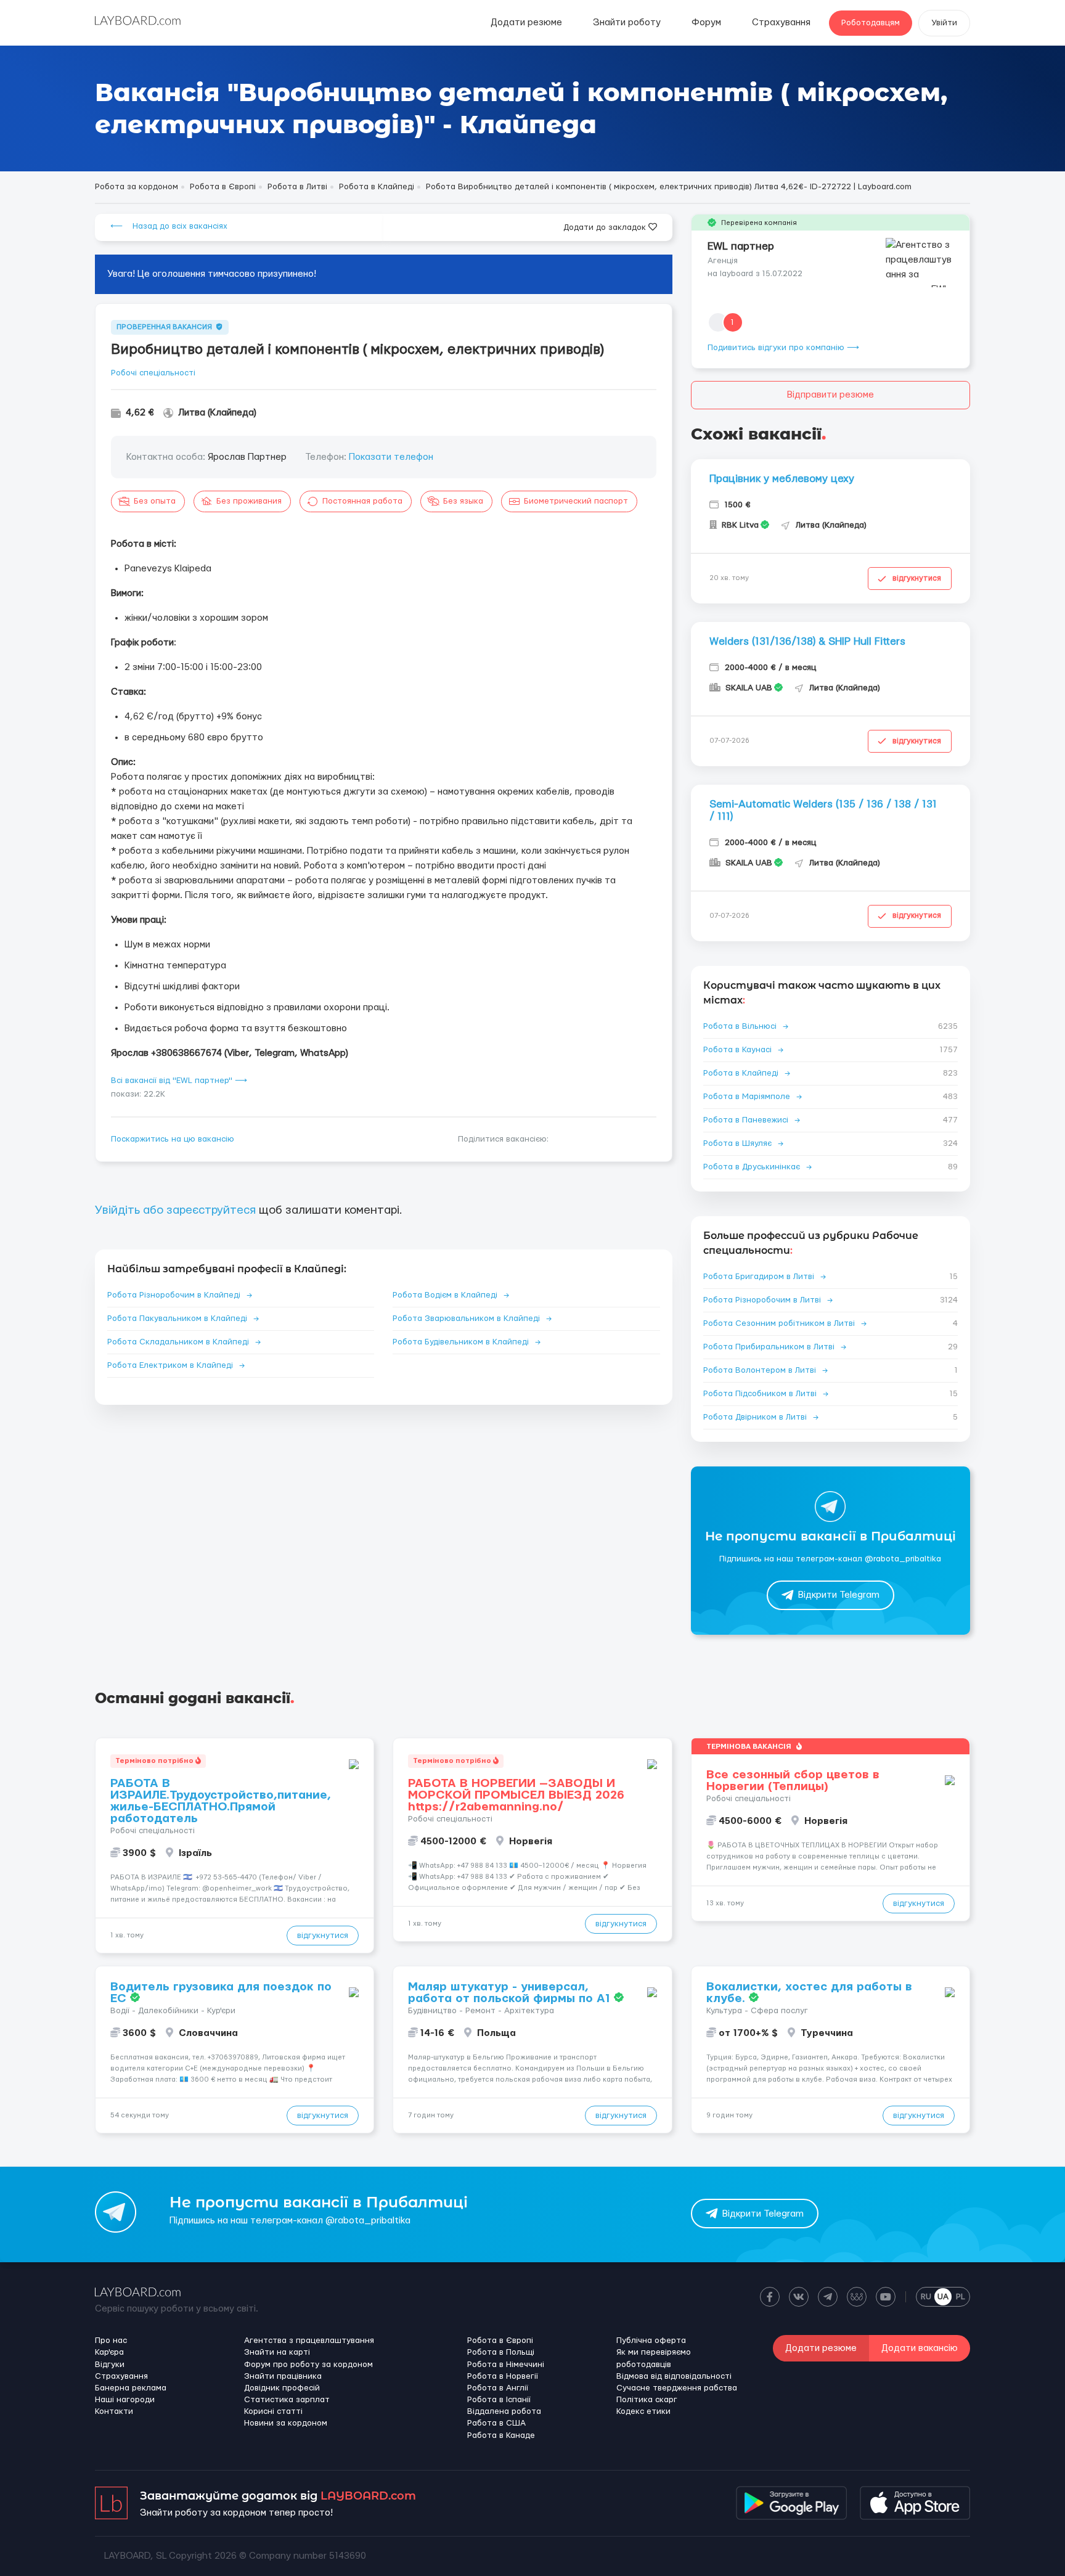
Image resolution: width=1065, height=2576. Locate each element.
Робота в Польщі (501, 2352)
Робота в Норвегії (503, 2376)
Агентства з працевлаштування (309, 2341)
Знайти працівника (283, 2376)
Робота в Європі (500, 2341)
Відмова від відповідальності (674, 2376)
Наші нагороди (125, 2400)
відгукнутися (917, 578)
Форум (706, 22)
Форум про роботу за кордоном (308, 2365)
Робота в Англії (498, 2388)
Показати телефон (391, 457)
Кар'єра (109, 2352)
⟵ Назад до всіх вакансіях (169, 226)
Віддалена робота (504, 2411)
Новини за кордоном (286, 2423)
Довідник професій (282, 2388)
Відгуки (110, 2365)
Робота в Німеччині (506, 2365)
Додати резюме (526, 22)
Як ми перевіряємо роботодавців (654, 2358)
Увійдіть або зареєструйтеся (175, 1210)
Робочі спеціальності (153, 373)
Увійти (944, 23)
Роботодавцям (871, 23)
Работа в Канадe (501, 2435)
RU (926, 2297)
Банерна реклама (131, 2388)
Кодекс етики (643, 2411)
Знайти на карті (277, 2352)
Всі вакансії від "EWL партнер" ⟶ (179, 1081)
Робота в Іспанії (499, 2400)
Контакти (114, 2411)
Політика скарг (647, 2400)
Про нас (111, 2341)
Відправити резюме (830, 395)
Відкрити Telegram (839, 1595)
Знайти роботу (627, 22)
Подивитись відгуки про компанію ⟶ (783, 348)
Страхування (781, 22)
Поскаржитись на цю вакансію (173, 1139)
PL (961, 2297)
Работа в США (496, 2423)
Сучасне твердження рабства (677, 2388)
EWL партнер (741, 246)
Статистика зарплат (287, 2400)
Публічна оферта (651, 2341)
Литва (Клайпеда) (217, 413)
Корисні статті (273, 2411)
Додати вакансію (920, 2348)
